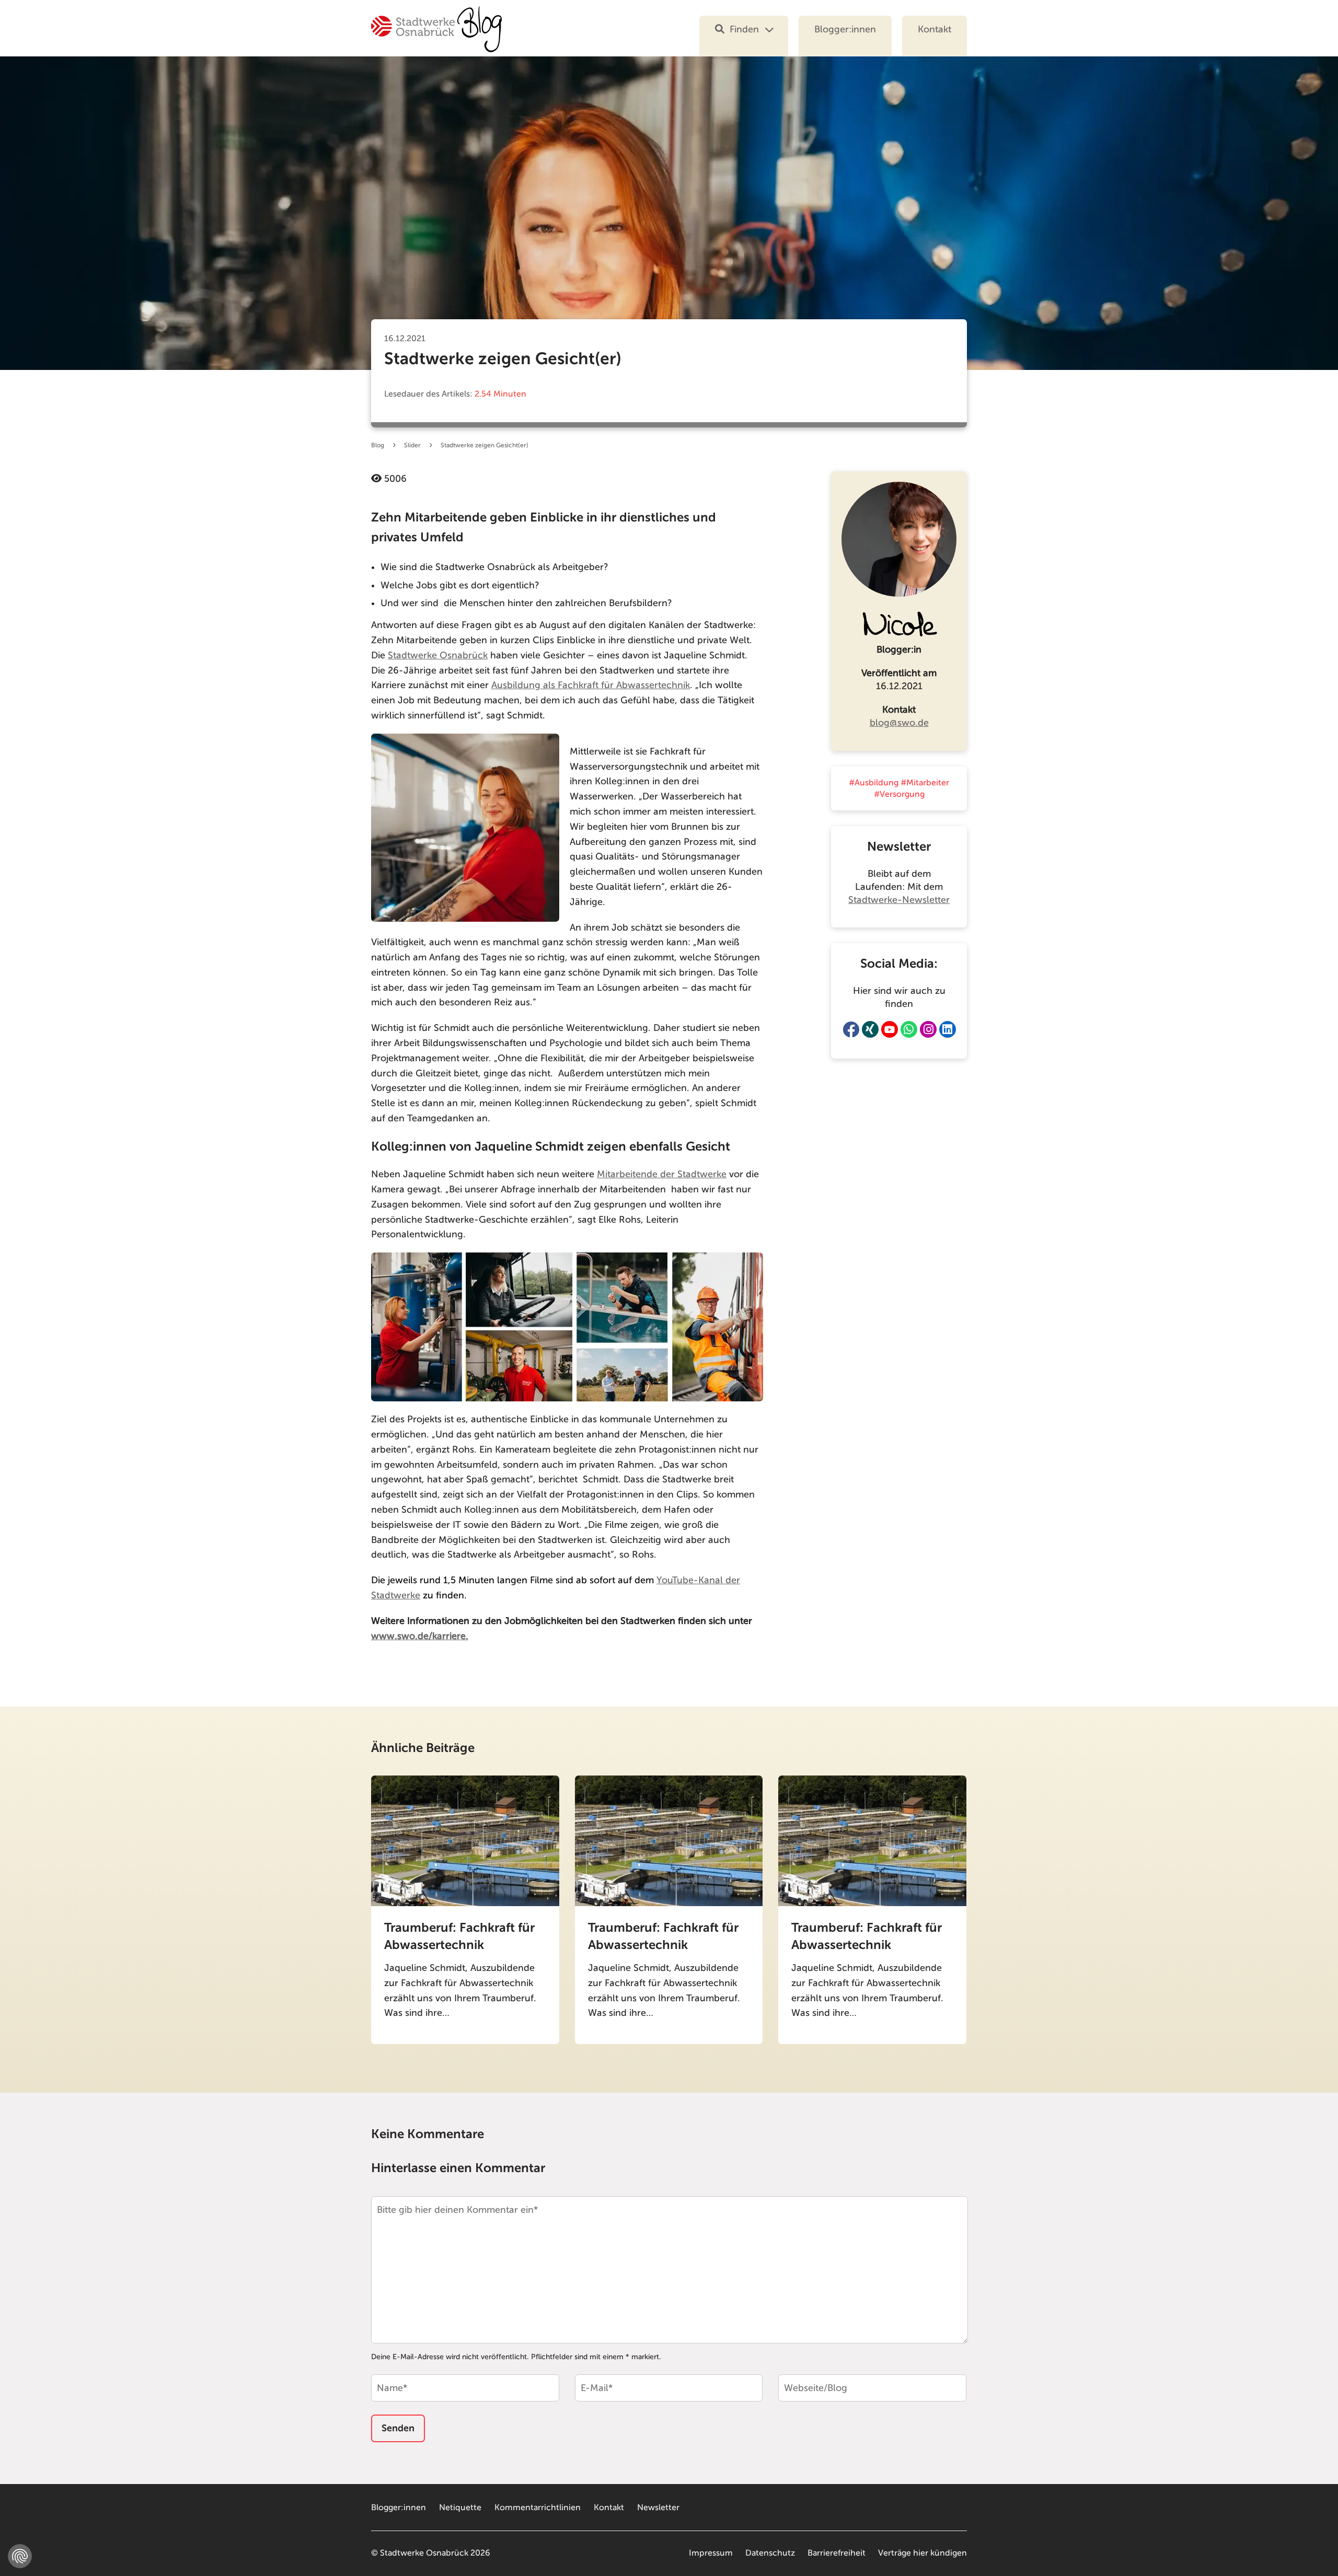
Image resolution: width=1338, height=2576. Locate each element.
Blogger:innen (845, 29)
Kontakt (935, 29)
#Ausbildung (874, 783)
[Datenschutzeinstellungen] (20, 2556)
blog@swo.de (899, 723)
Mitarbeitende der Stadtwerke (662, 1174)
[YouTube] (890, 1029)
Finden (744, 29)
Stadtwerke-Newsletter (899, 900)
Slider (412, 445)
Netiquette (460, 2508)
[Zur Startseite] (436, 36)
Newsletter (658, 2508)
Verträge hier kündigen (922, 2553)
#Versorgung (899, 794)
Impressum (711, 2553)
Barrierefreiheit (837, 2553)
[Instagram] (928, 1029)
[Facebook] (851, 1029)
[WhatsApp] (909, 1029)
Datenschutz (770, 2553)
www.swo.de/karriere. (420, 1636)
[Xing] (870, 1029)
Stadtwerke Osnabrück (438, 655)
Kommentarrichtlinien (538, 2508)
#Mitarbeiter (925, 783)
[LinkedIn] (948, 1029)
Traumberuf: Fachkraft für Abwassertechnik (459, 1936)
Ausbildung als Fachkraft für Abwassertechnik (591, 685)
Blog (378, 445)
